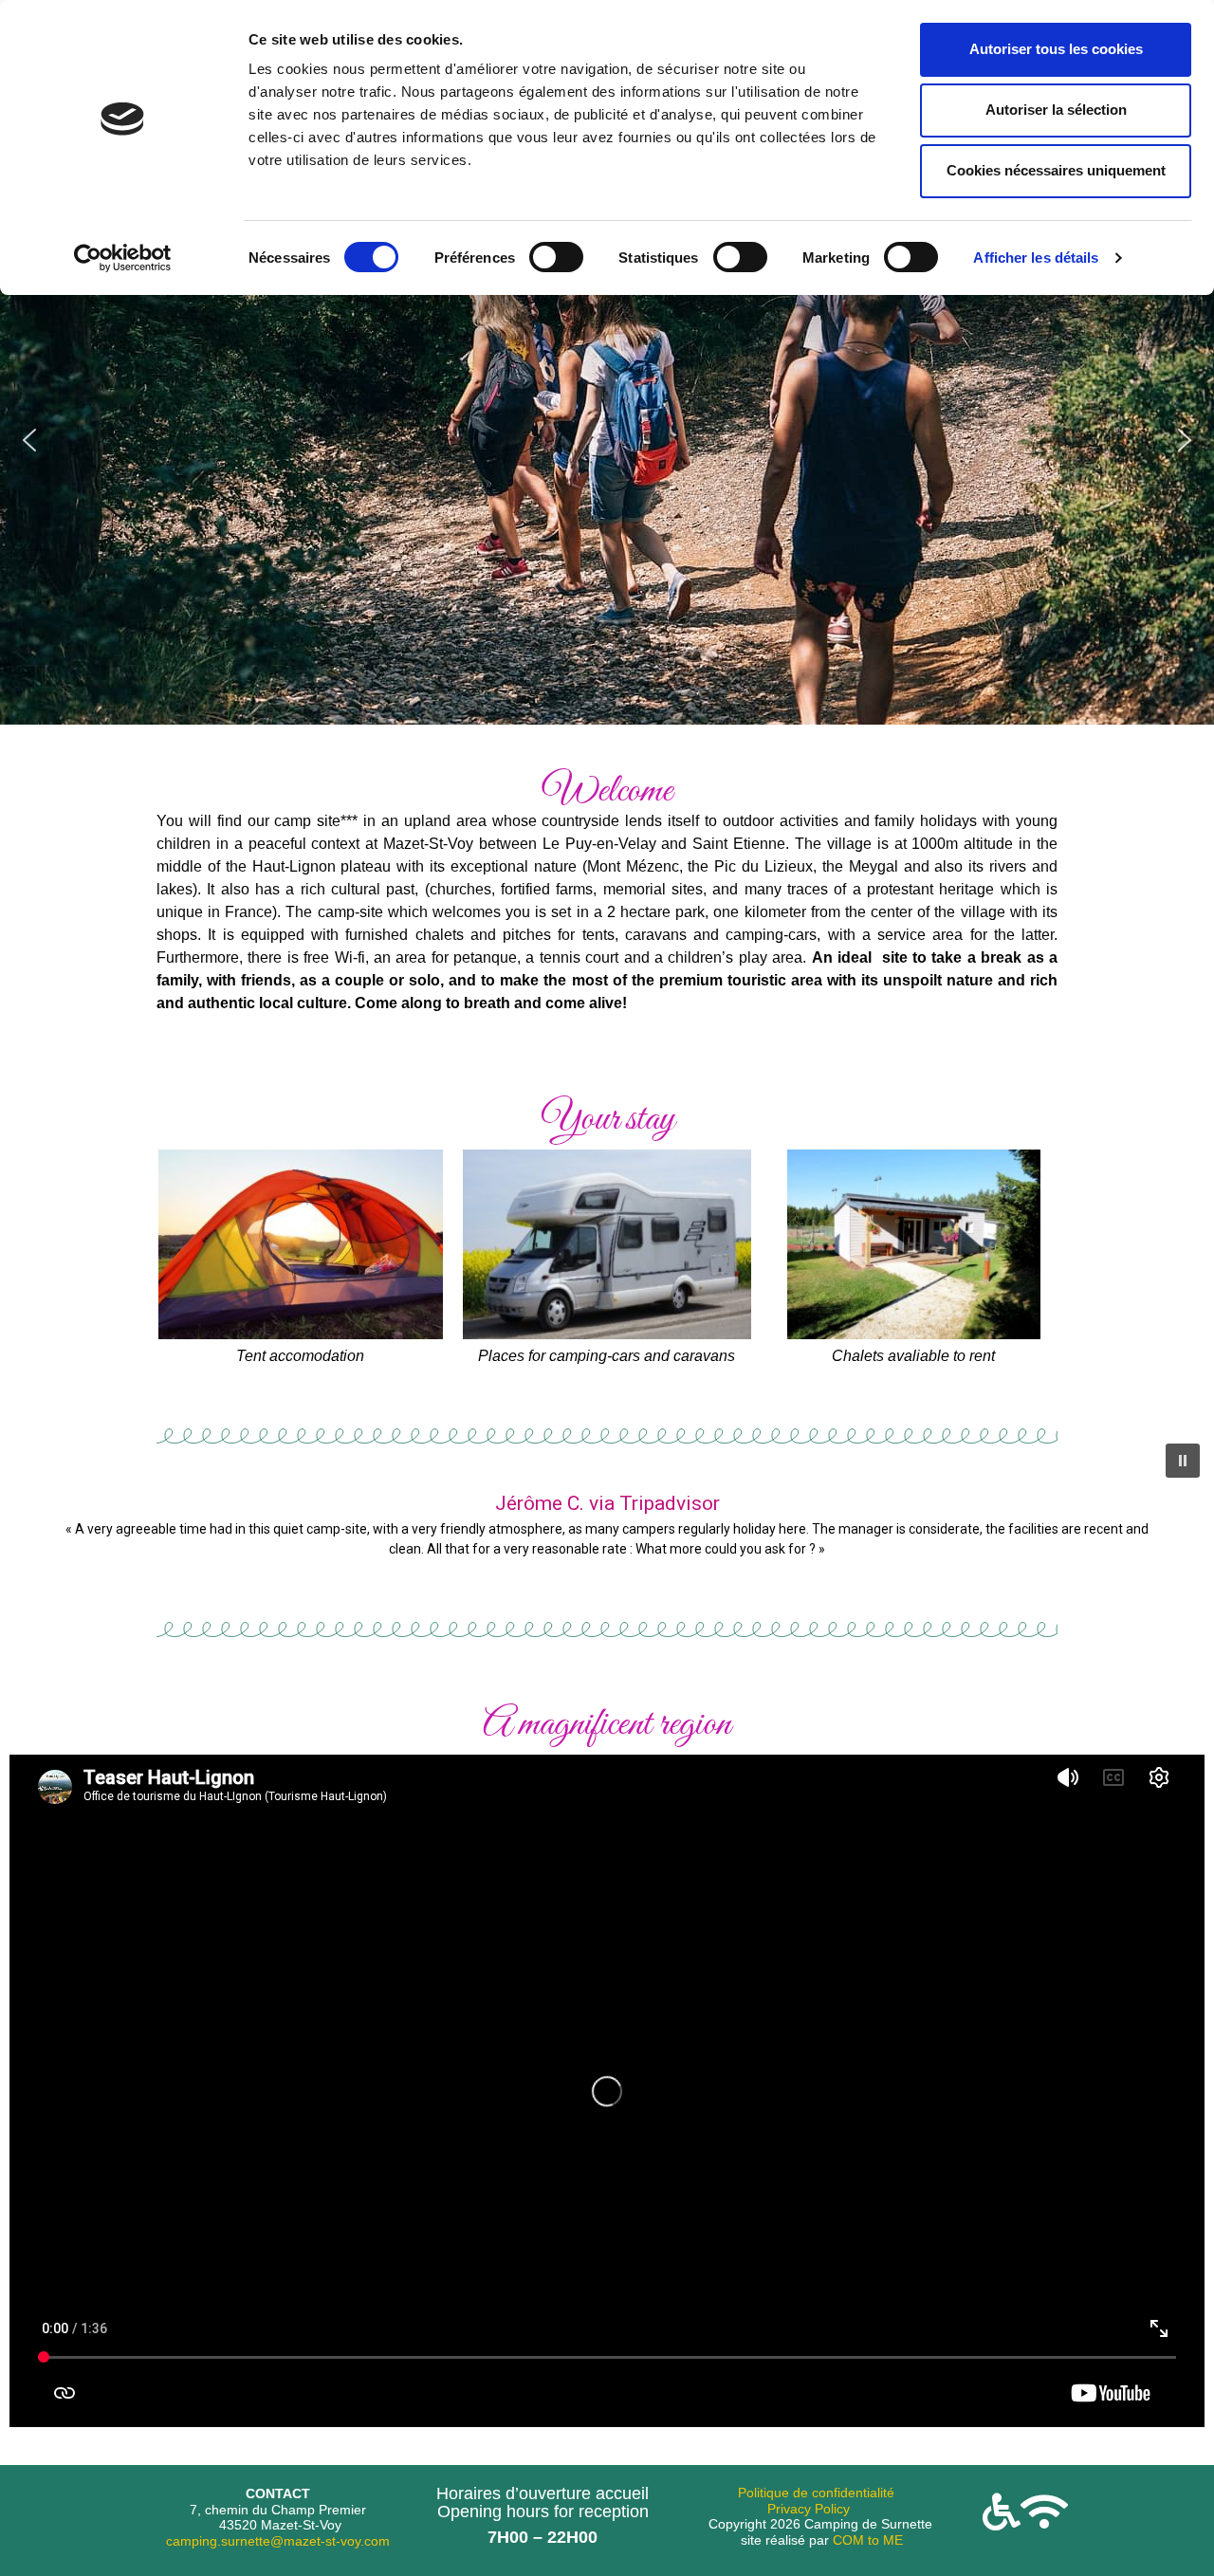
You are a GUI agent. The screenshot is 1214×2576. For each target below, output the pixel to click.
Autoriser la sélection (1056, 110)
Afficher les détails (1036, 258)
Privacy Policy (809, 2509)
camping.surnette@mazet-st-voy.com (278, 2541)
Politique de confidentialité (816, 2493)
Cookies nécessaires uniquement (1056, 170)
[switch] (556, 257)
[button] (29, 440)
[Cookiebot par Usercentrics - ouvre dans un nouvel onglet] (123, 258)
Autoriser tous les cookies (1056, 49)
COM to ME (868, 2540)
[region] (607, 440)
